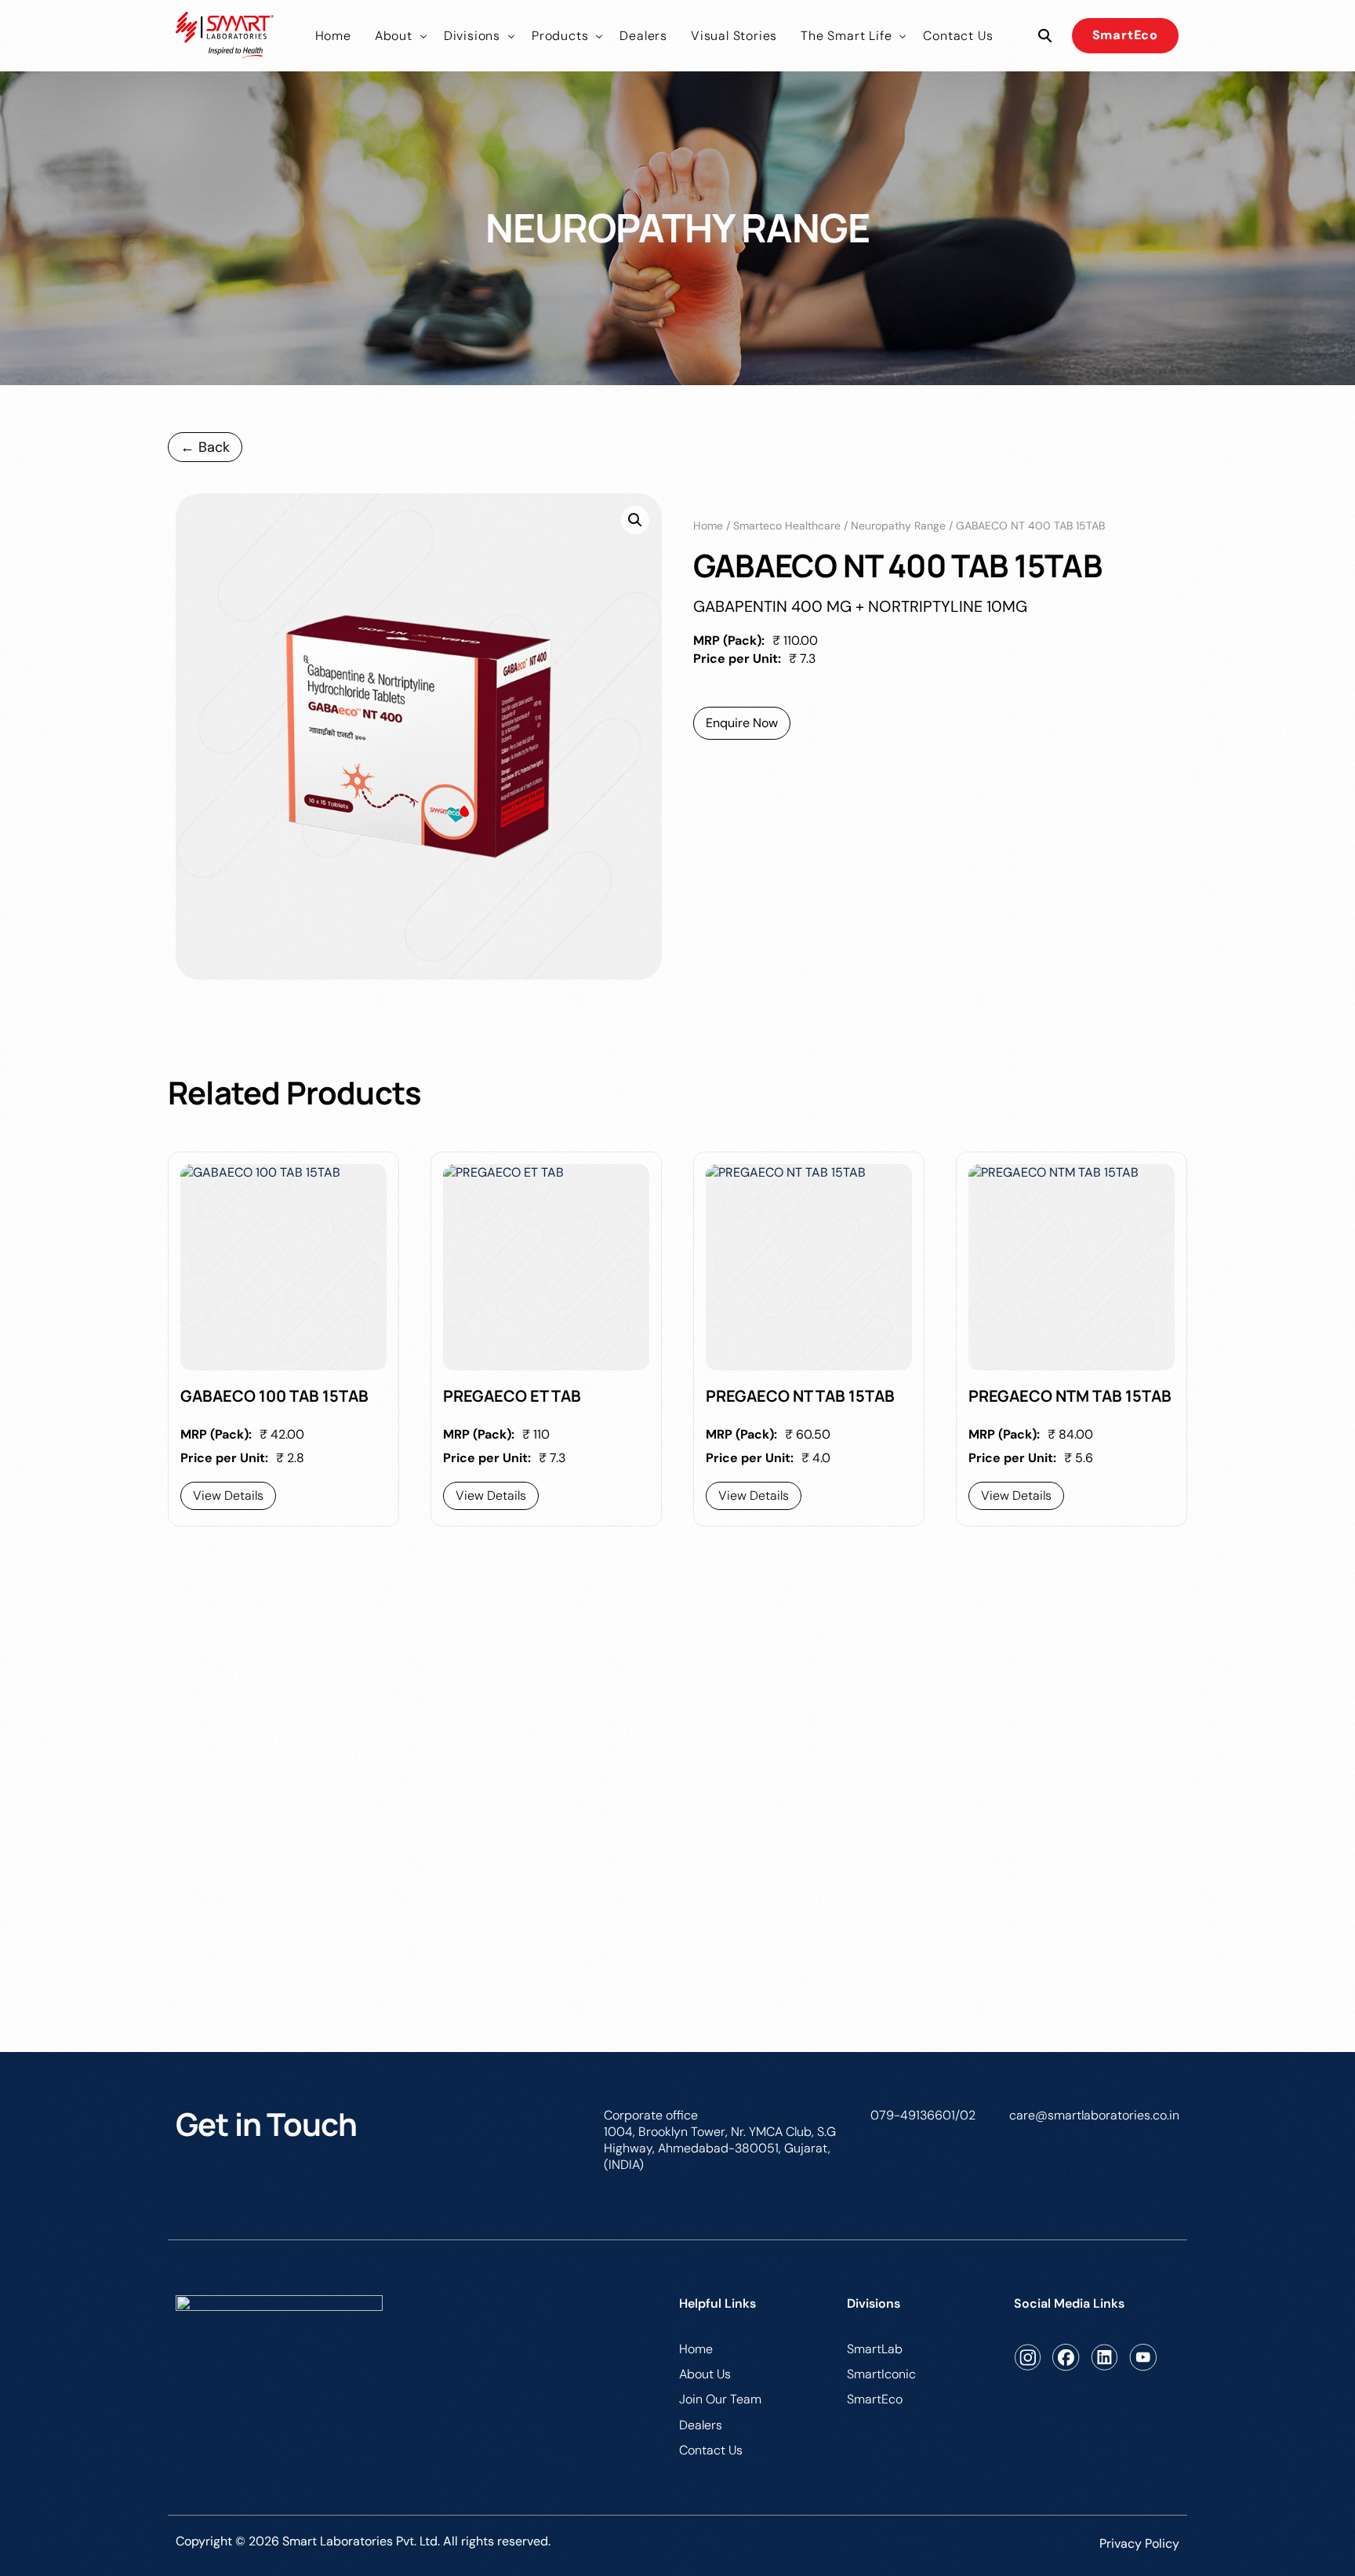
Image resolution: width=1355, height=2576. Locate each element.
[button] (635, 520)
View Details (228, 1495)
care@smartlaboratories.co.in (1094, 2115)
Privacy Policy (1139, 2543)
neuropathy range (898, 526)
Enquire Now (742, 723)
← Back (205, 447)
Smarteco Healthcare (787, 526)
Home (708, 526)
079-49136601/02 (923, 2115)
